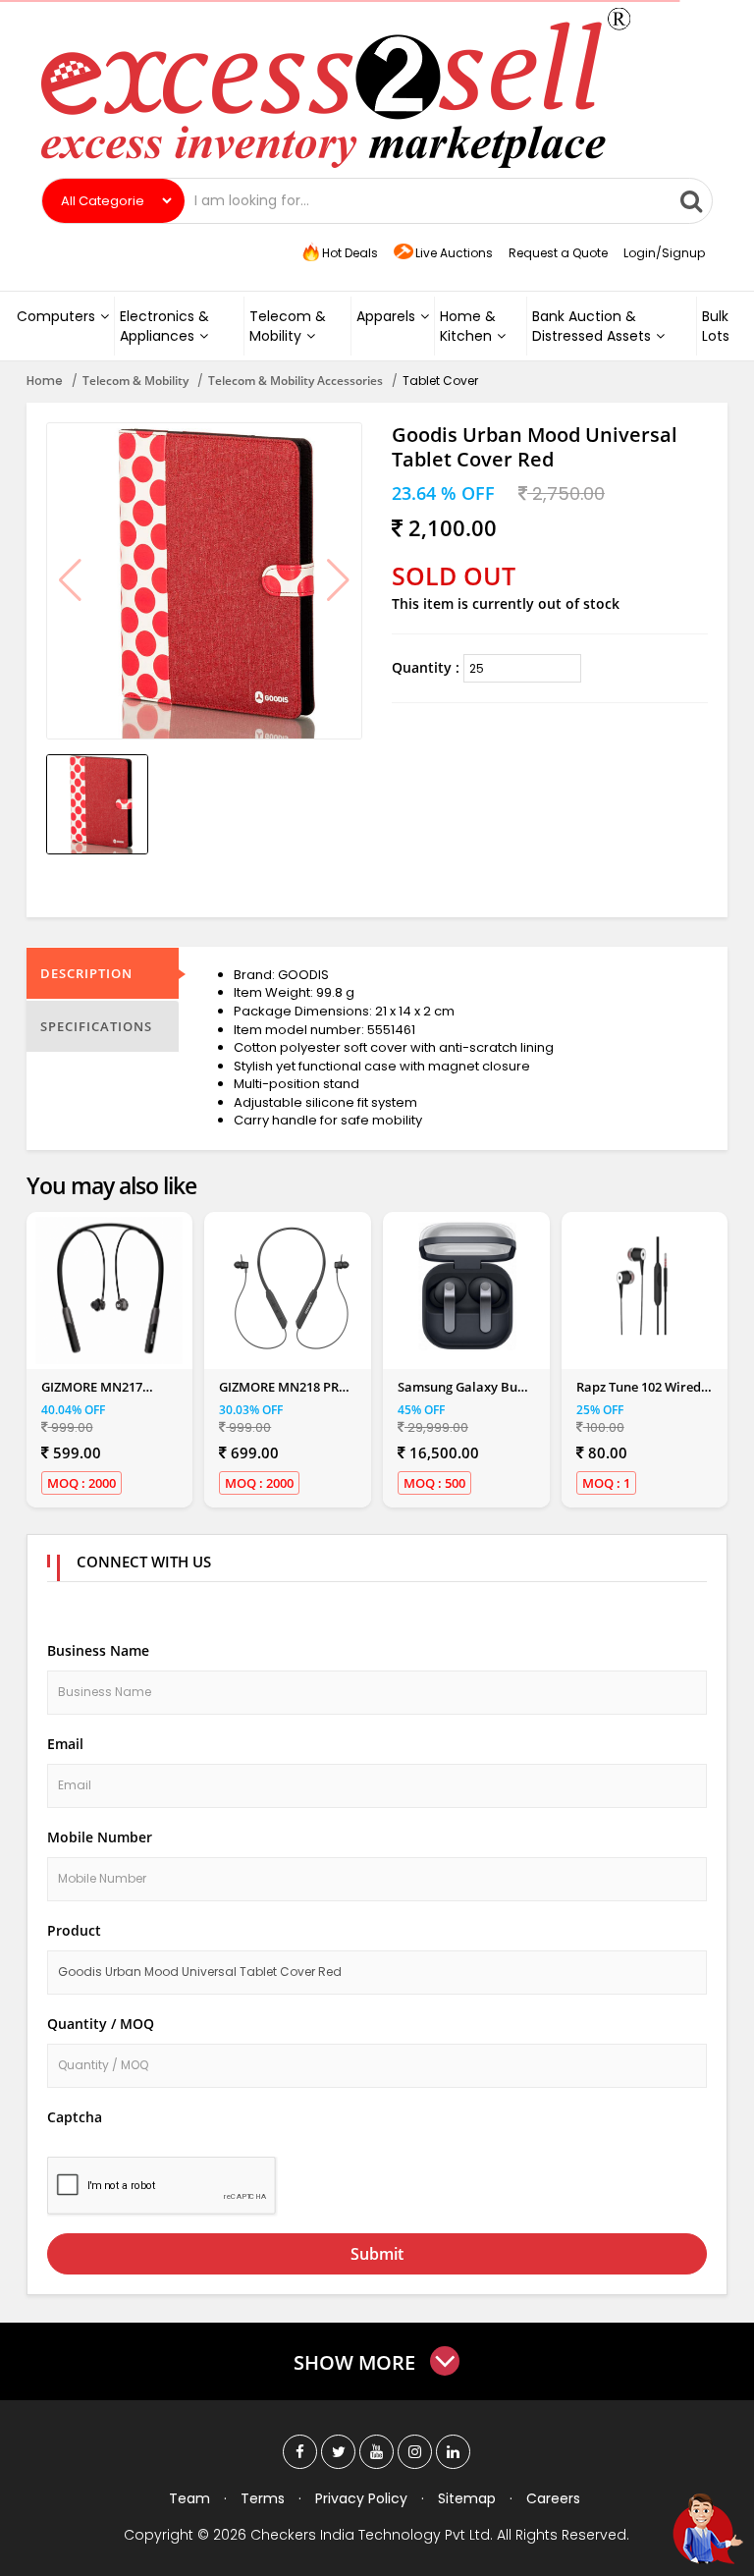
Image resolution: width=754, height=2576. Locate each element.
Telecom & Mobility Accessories (296, 381)
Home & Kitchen (468, 326)
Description (86, 973)
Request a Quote (558, 253)
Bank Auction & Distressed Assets (592, 326)
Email (65, 1744)
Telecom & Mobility (288, 326)
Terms (263, 2498)
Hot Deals (349, 253)
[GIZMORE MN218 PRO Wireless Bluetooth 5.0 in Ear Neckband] (288, 1290)
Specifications (96, 1026)
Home (45, 381)
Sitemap (467, 2498)
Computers (56, 316)
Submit (377, 2254)
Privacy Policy (361, 2498)
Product (74, 1930)
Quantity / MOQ (101, 2024)
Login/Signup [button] (664, 253)
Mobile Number (100, 1837)
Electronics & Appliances (164, 326)
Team (189, 2498)
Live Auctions (454, 253)
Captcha (75, 2117)
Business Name (98, 1650)
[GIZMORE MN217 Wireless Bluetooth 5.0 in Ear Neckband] (109, 1290)
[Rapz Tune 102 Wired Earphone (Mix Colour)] (645, 1287)
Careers (553, 2498)
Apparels (386, 316)
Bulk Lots (716, 326)
